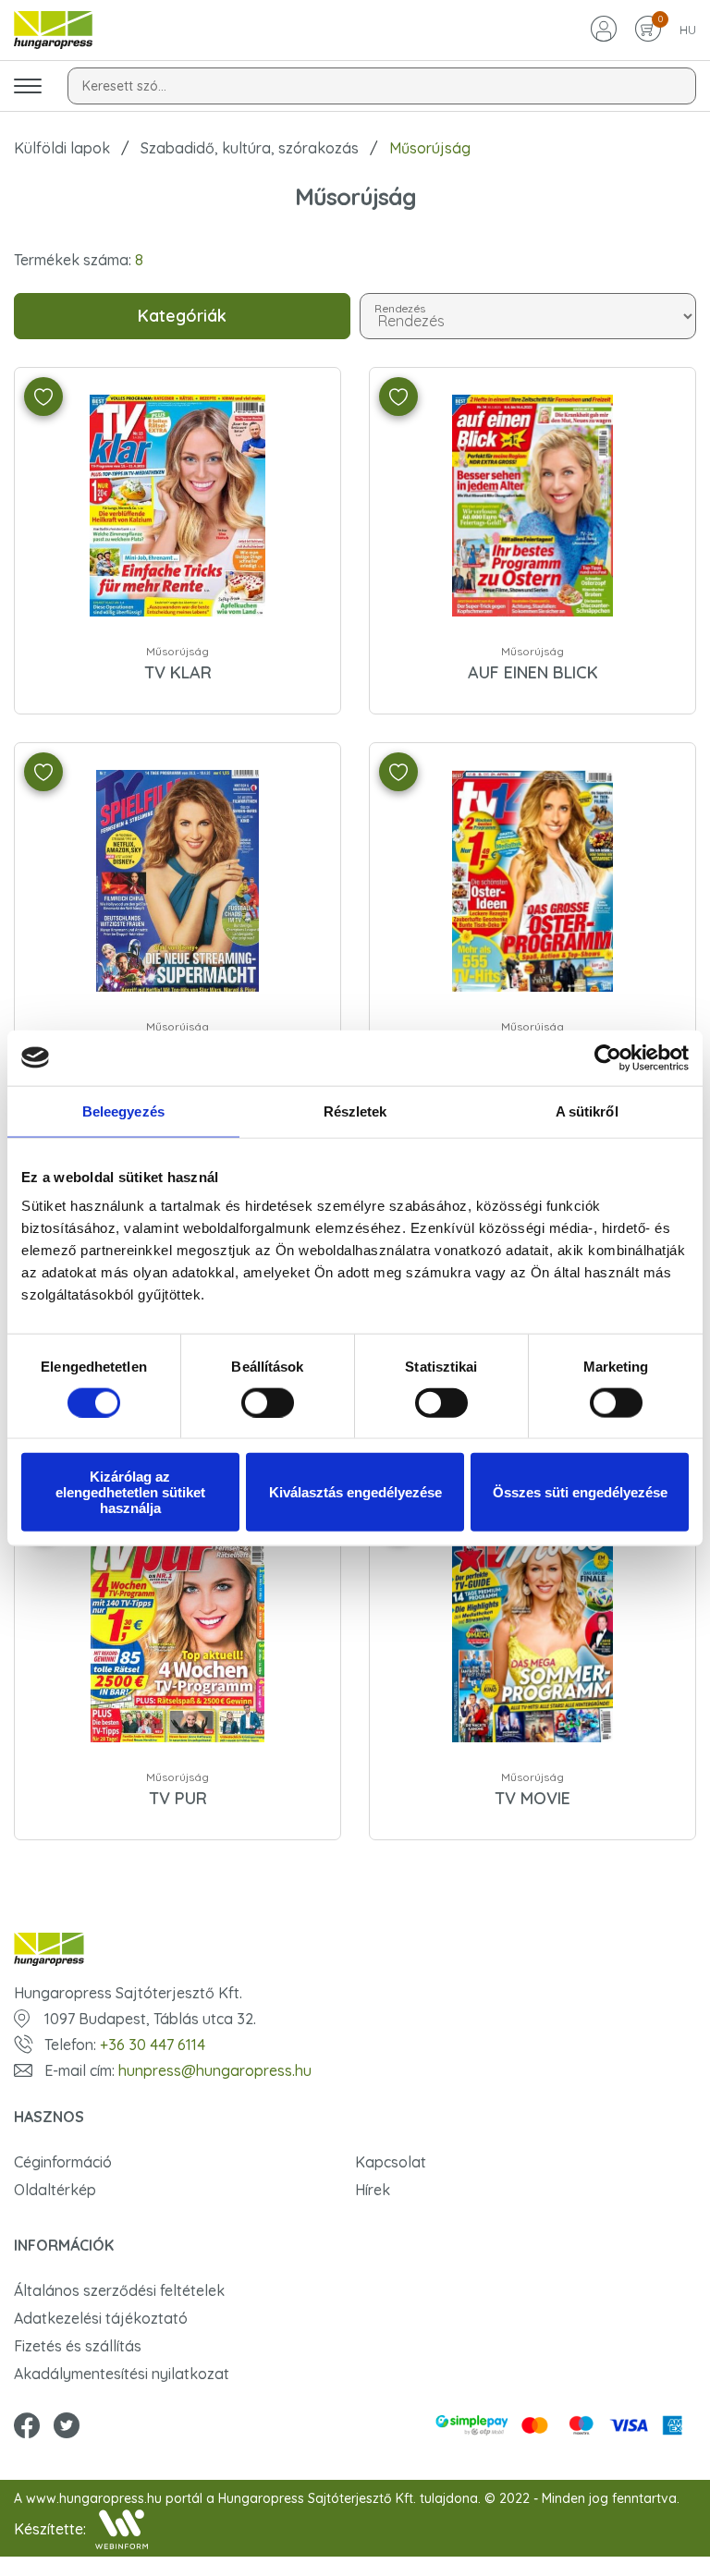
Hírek (373, 2190)
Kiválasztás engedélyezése (355, 1492)
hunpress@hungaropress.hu (215, 2070)
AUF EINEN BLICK (533, 672)
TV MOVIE (532, 1798)
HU (688, 30)
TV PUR (178, 1798)
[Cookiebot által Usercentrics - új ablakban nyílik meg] (608, 1057)
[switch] (268, 1402)
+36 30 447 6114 (153, 2045)
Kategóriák (182, 316)
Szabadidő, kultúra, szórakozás (250, 148)
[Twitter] (67, 2427)
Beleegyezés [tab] (123, 1111)
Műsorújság (177, 651)
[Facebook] (27, 2427)
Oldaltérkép (55, 2190)
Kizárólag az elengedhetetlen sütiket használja (130, 1492)
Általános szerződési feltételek (119, 2290)
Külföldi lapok (62, 148)
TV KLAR (178, 672)
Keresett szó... (124, 86)
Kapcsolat (391, 2162)
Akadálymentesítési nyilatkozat (122, 2374)
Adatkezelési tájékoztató (101, 2318)
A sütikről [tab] (587, 1111)
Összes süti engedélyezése (580, 1492)
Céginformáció (63, 2162)
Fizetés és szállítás (78, 2346)
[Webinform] (122, 2529)
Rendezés (401, 307)
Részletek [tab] (355, 1111)
